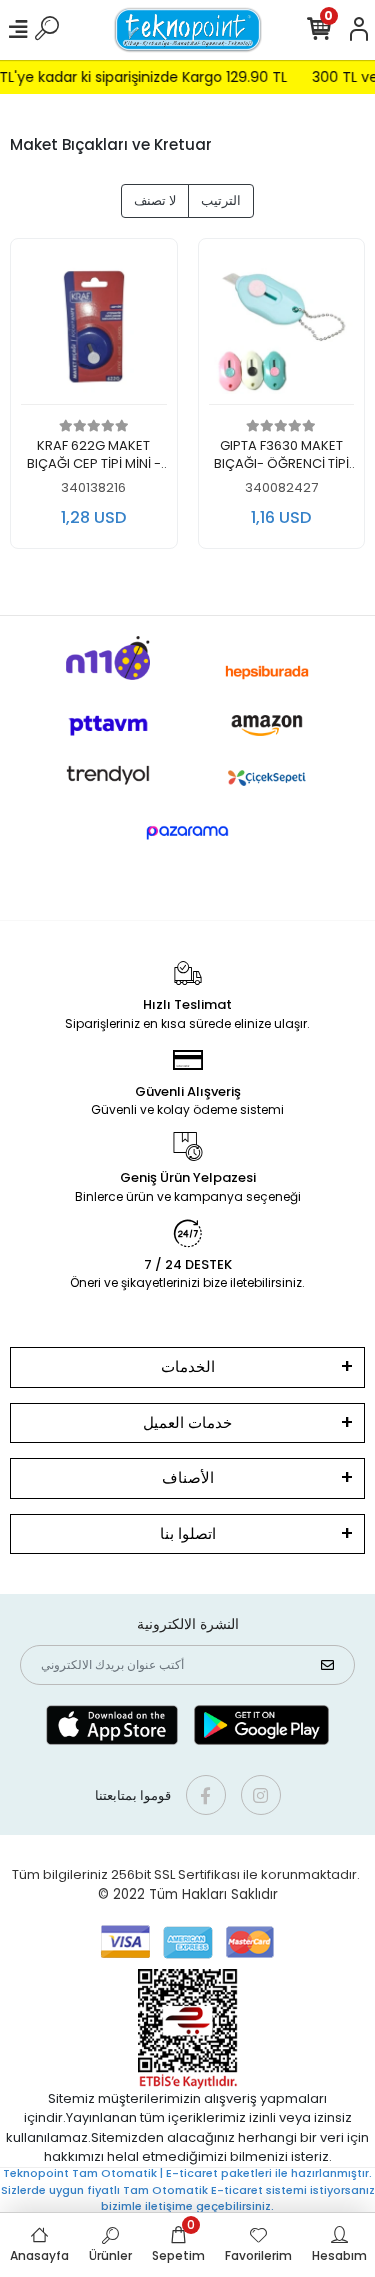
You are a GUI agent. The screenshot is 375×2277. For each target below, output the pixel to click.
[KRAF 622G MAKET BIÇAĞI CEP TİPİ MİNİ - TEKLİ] (94, 327)
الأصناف (188, 1477)
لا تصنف (155, 200)
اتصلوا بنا (188, 1533)
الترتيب (221, 200)
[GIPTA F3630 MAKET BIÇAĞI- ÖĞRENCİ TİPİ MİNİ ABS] (282, 327)
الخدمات (188, 1366)
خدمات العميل (187, 1422)
